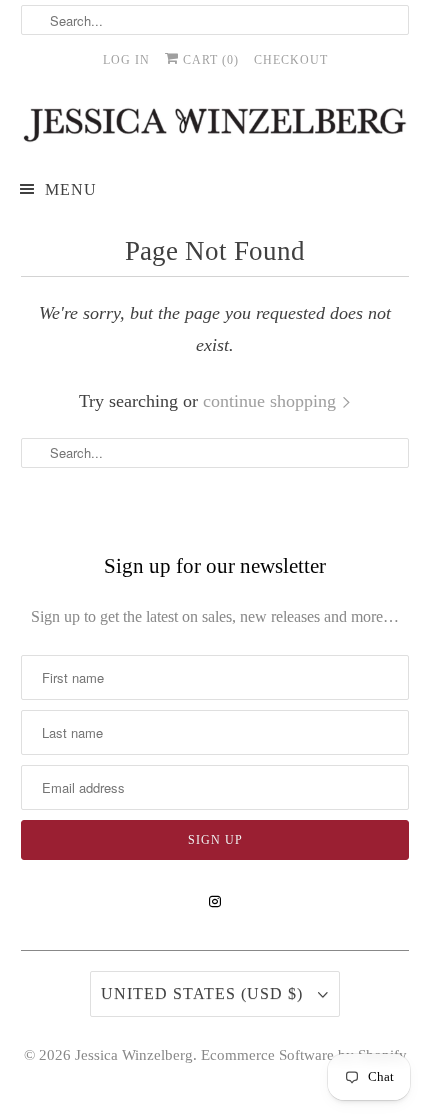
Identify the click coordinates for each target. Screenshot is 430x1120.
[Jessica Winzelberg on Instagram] (215, 902)
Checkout (291, 60)
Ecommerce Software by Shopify (304, 1055)
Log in (126, 60)
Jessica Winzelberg (134, 1055)
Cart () (209, 60)
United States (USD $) (204, 993)
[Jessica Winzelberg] (215, 125)
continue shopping (272, 401)
